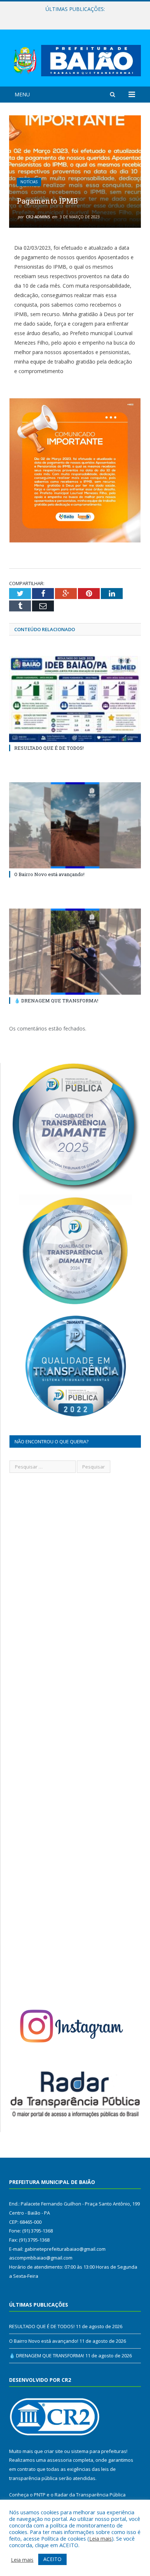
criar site (54, 2451)
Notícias (29, 182)
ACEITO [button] (52, 2559)
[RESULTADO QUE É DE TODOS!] (75, 699)
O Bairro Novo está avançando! (73, 17)
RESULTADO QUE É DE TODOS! (49, 748)
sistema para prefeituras (99, 2451)
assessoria (59, 2460)
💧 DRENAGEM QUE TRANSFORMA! (56, 1001)
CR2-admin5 (38, 217)
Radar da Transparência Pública (90, 2495)
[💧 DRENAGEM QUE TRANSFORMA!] (75, 952)
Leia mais (100, 2538)
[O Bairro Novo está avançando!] (75, 826)
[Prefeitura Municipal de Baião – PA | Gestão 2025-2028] (75, 59)
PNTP (40, 2495)
